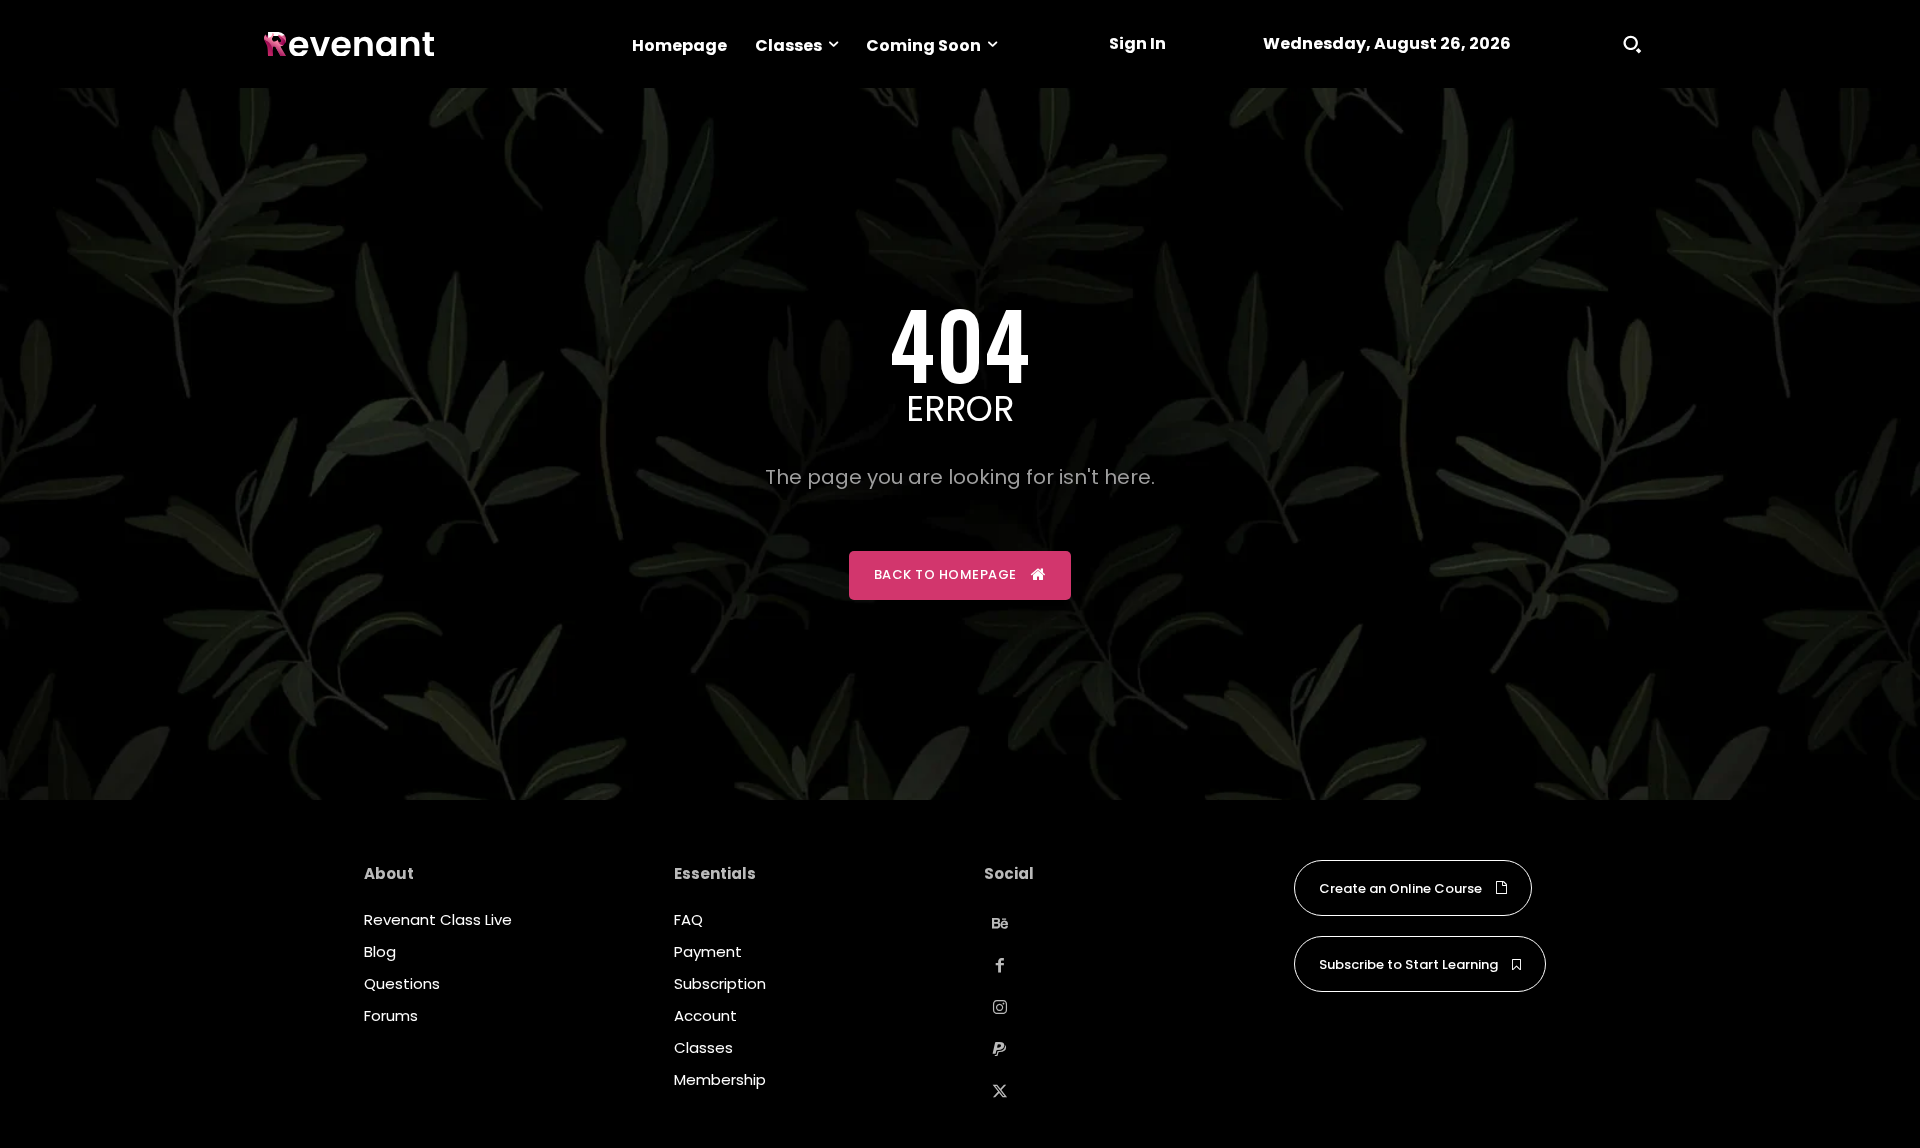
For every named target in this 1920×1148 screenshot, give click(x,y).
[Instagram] (1000, 1008)
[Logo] (349, 44)
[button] (1632, 44)
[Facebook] (1000, 966)
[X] (1000, 1092)
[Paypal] (1000, 1050)
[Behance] (1000, 924)
